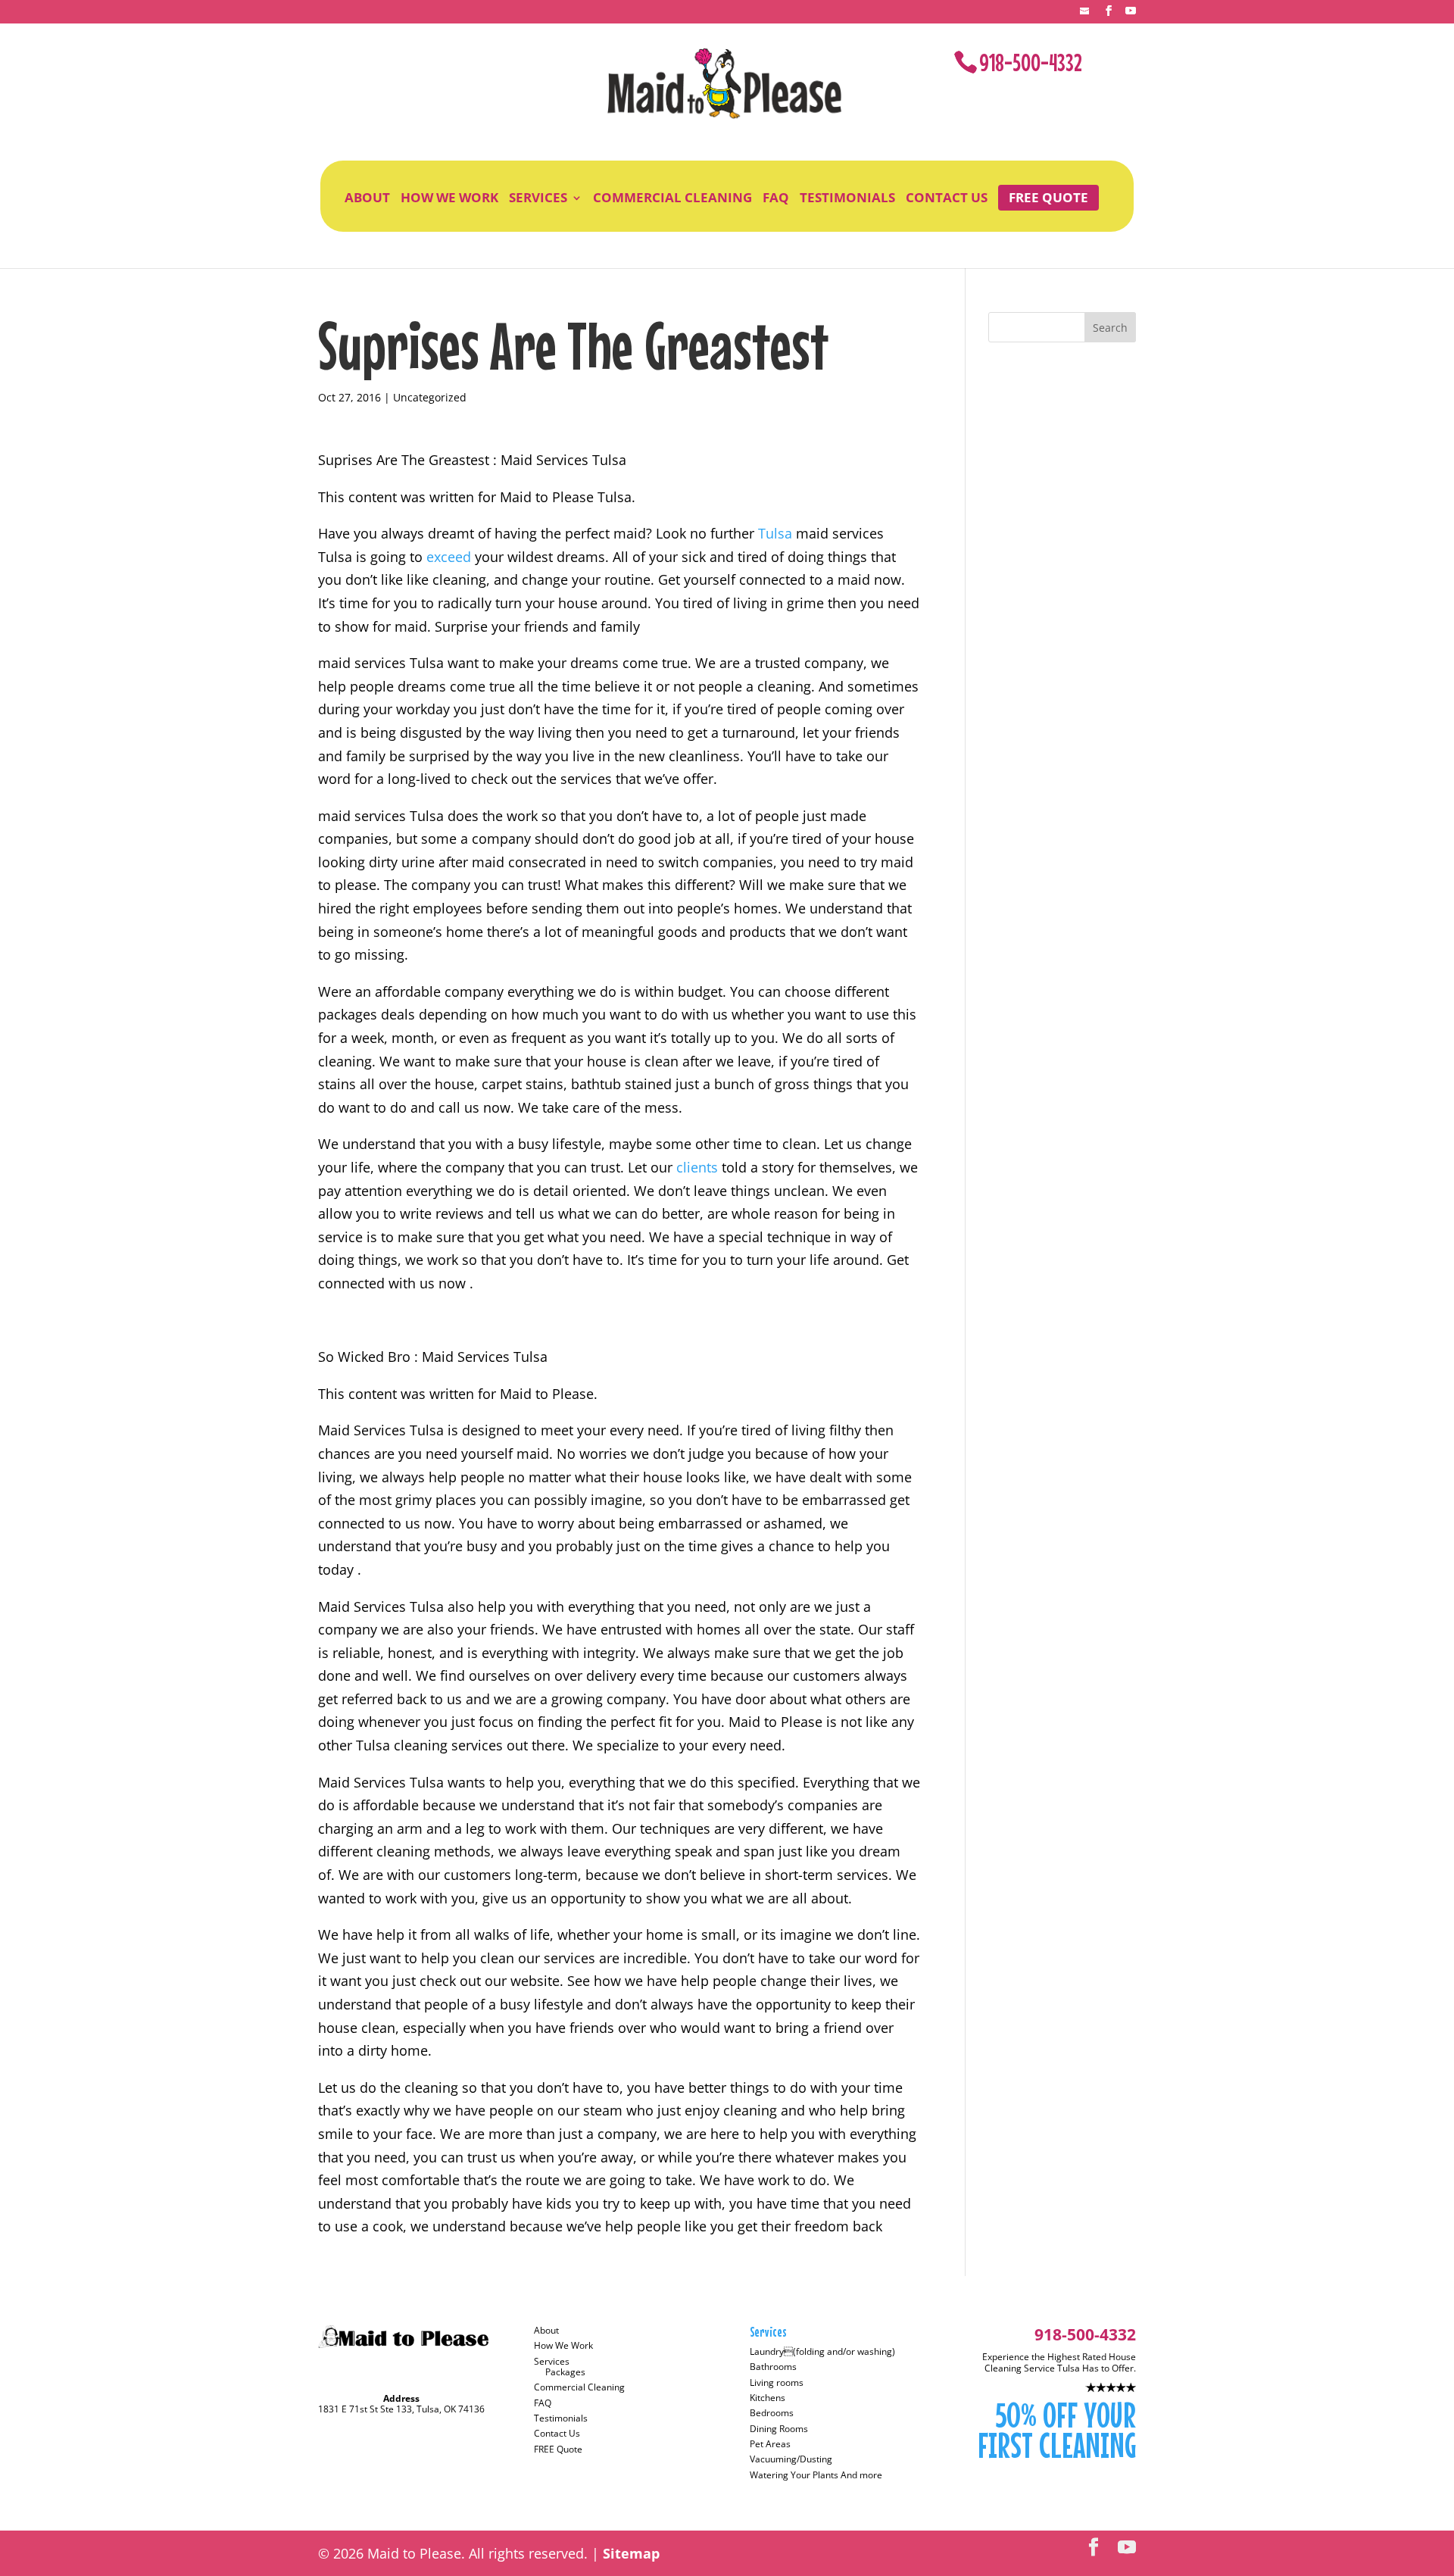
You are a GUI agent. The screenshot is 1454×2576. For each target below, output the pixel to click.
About (367, 198)
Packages (565, 2372)
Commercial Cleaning (672, 198)
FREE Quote (1048, 197)
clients (699, 1167)
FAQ (776, 198)
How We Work (449, 198)
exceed (451, 557)
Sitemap (631, 2553)
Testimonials (847, 198)
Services (538, 198)
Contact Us (947, 198)
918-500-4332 (1031, 62)
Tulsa (777, 533)
